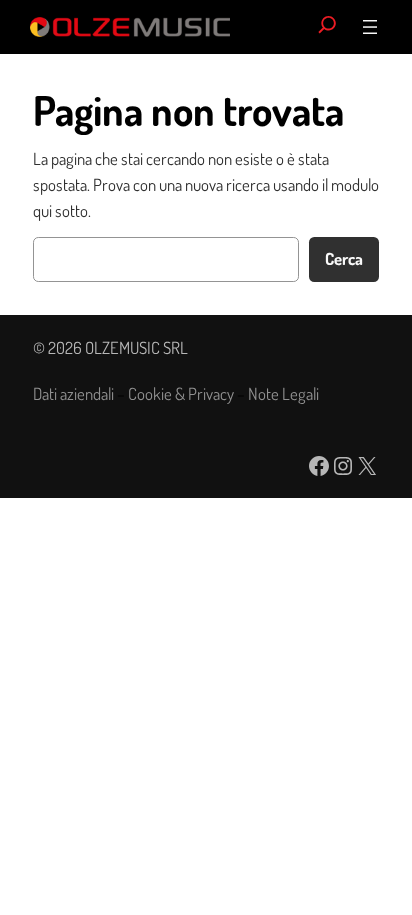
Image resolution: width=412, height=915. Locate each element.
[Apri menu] (370, 27)
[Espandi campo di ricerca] (327, 27)
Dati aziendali (73, 393)
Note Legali (283, 393)
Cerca (344, 258)
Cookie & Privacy (181, 393)
